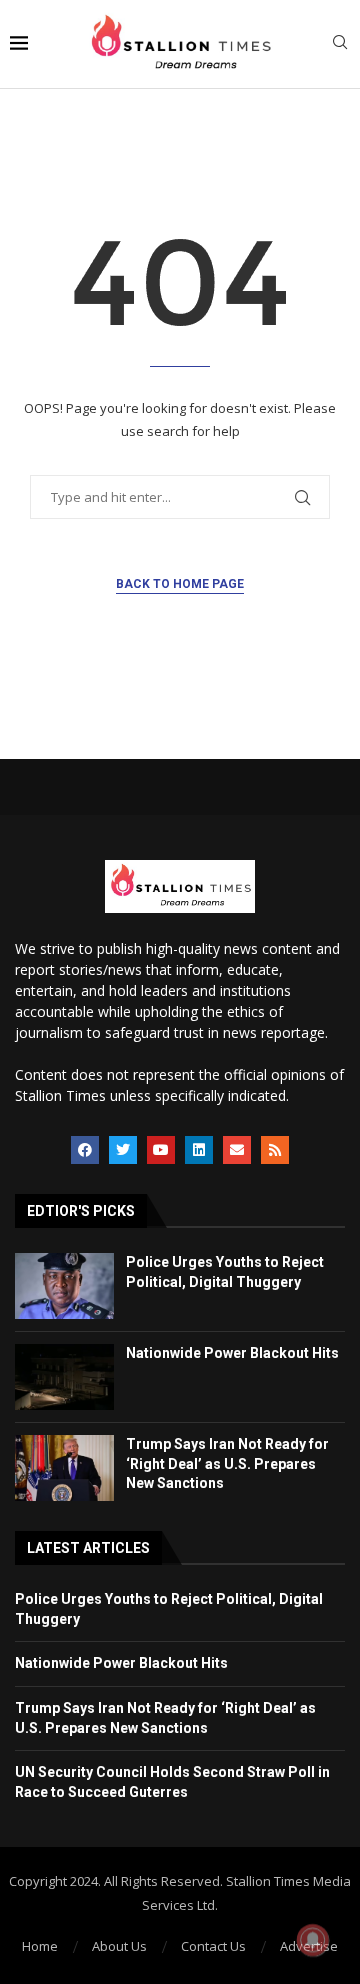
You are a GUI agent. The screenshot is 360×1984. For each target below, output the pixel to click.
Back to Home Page (180, 584)
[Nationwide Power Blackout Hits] (64, 1377)
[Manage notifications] (313, 1940)
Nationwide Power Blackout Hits (232, 1353)
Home (40, 1946)
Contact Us (213, 1946)
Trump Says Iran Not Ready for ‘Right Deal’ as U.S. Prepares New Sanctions (227, 1463)
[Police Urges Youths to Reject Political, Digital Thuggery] (64, 1286)
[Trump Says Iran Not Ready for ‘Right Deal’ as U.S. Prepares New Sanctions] (64, 1468)
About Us (119, 1946)
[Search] (340, 44)
